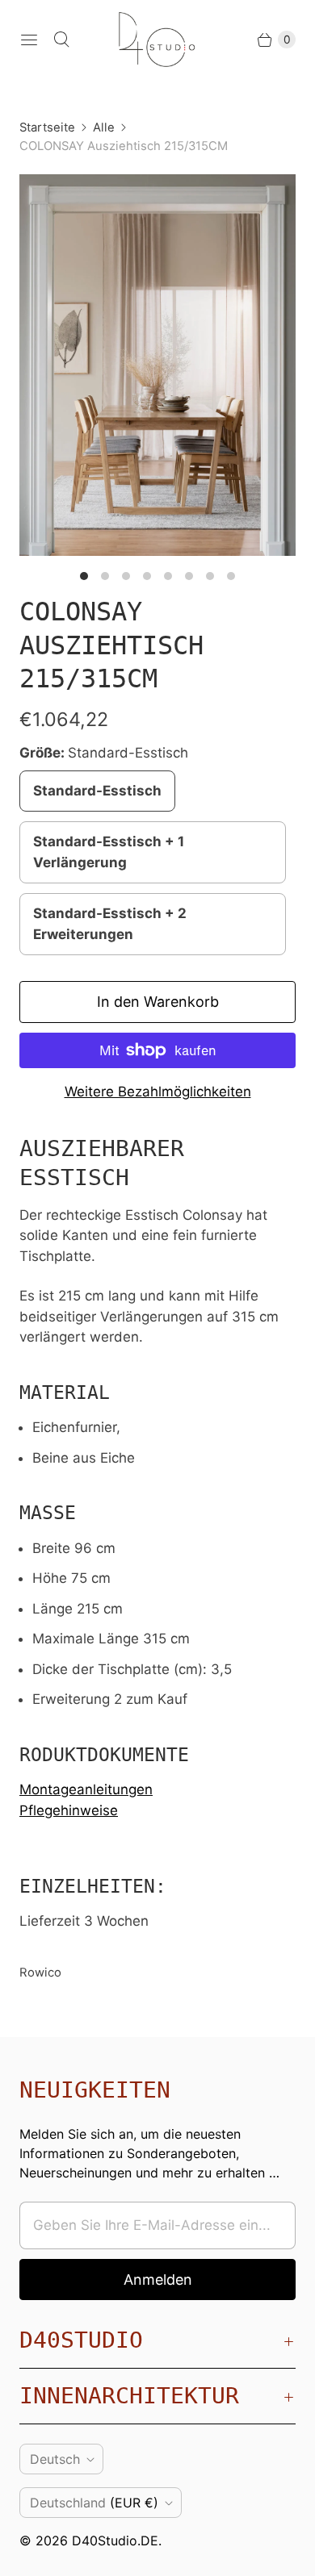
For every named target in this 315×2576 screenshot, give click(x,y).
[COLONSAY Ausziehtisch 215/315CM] (157, 365)
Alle (104, 127)
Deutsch (55, 2459)
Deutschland (94, 2503)
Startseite (47, 127)
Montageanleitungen (86, 1789)
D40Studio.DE (115, 2541)
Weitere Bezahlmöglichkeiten (158, 1092)
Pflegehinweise (69, 1810)
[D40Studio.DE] (157, 40)
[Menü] (29, 40)
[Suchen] (61, 40)
